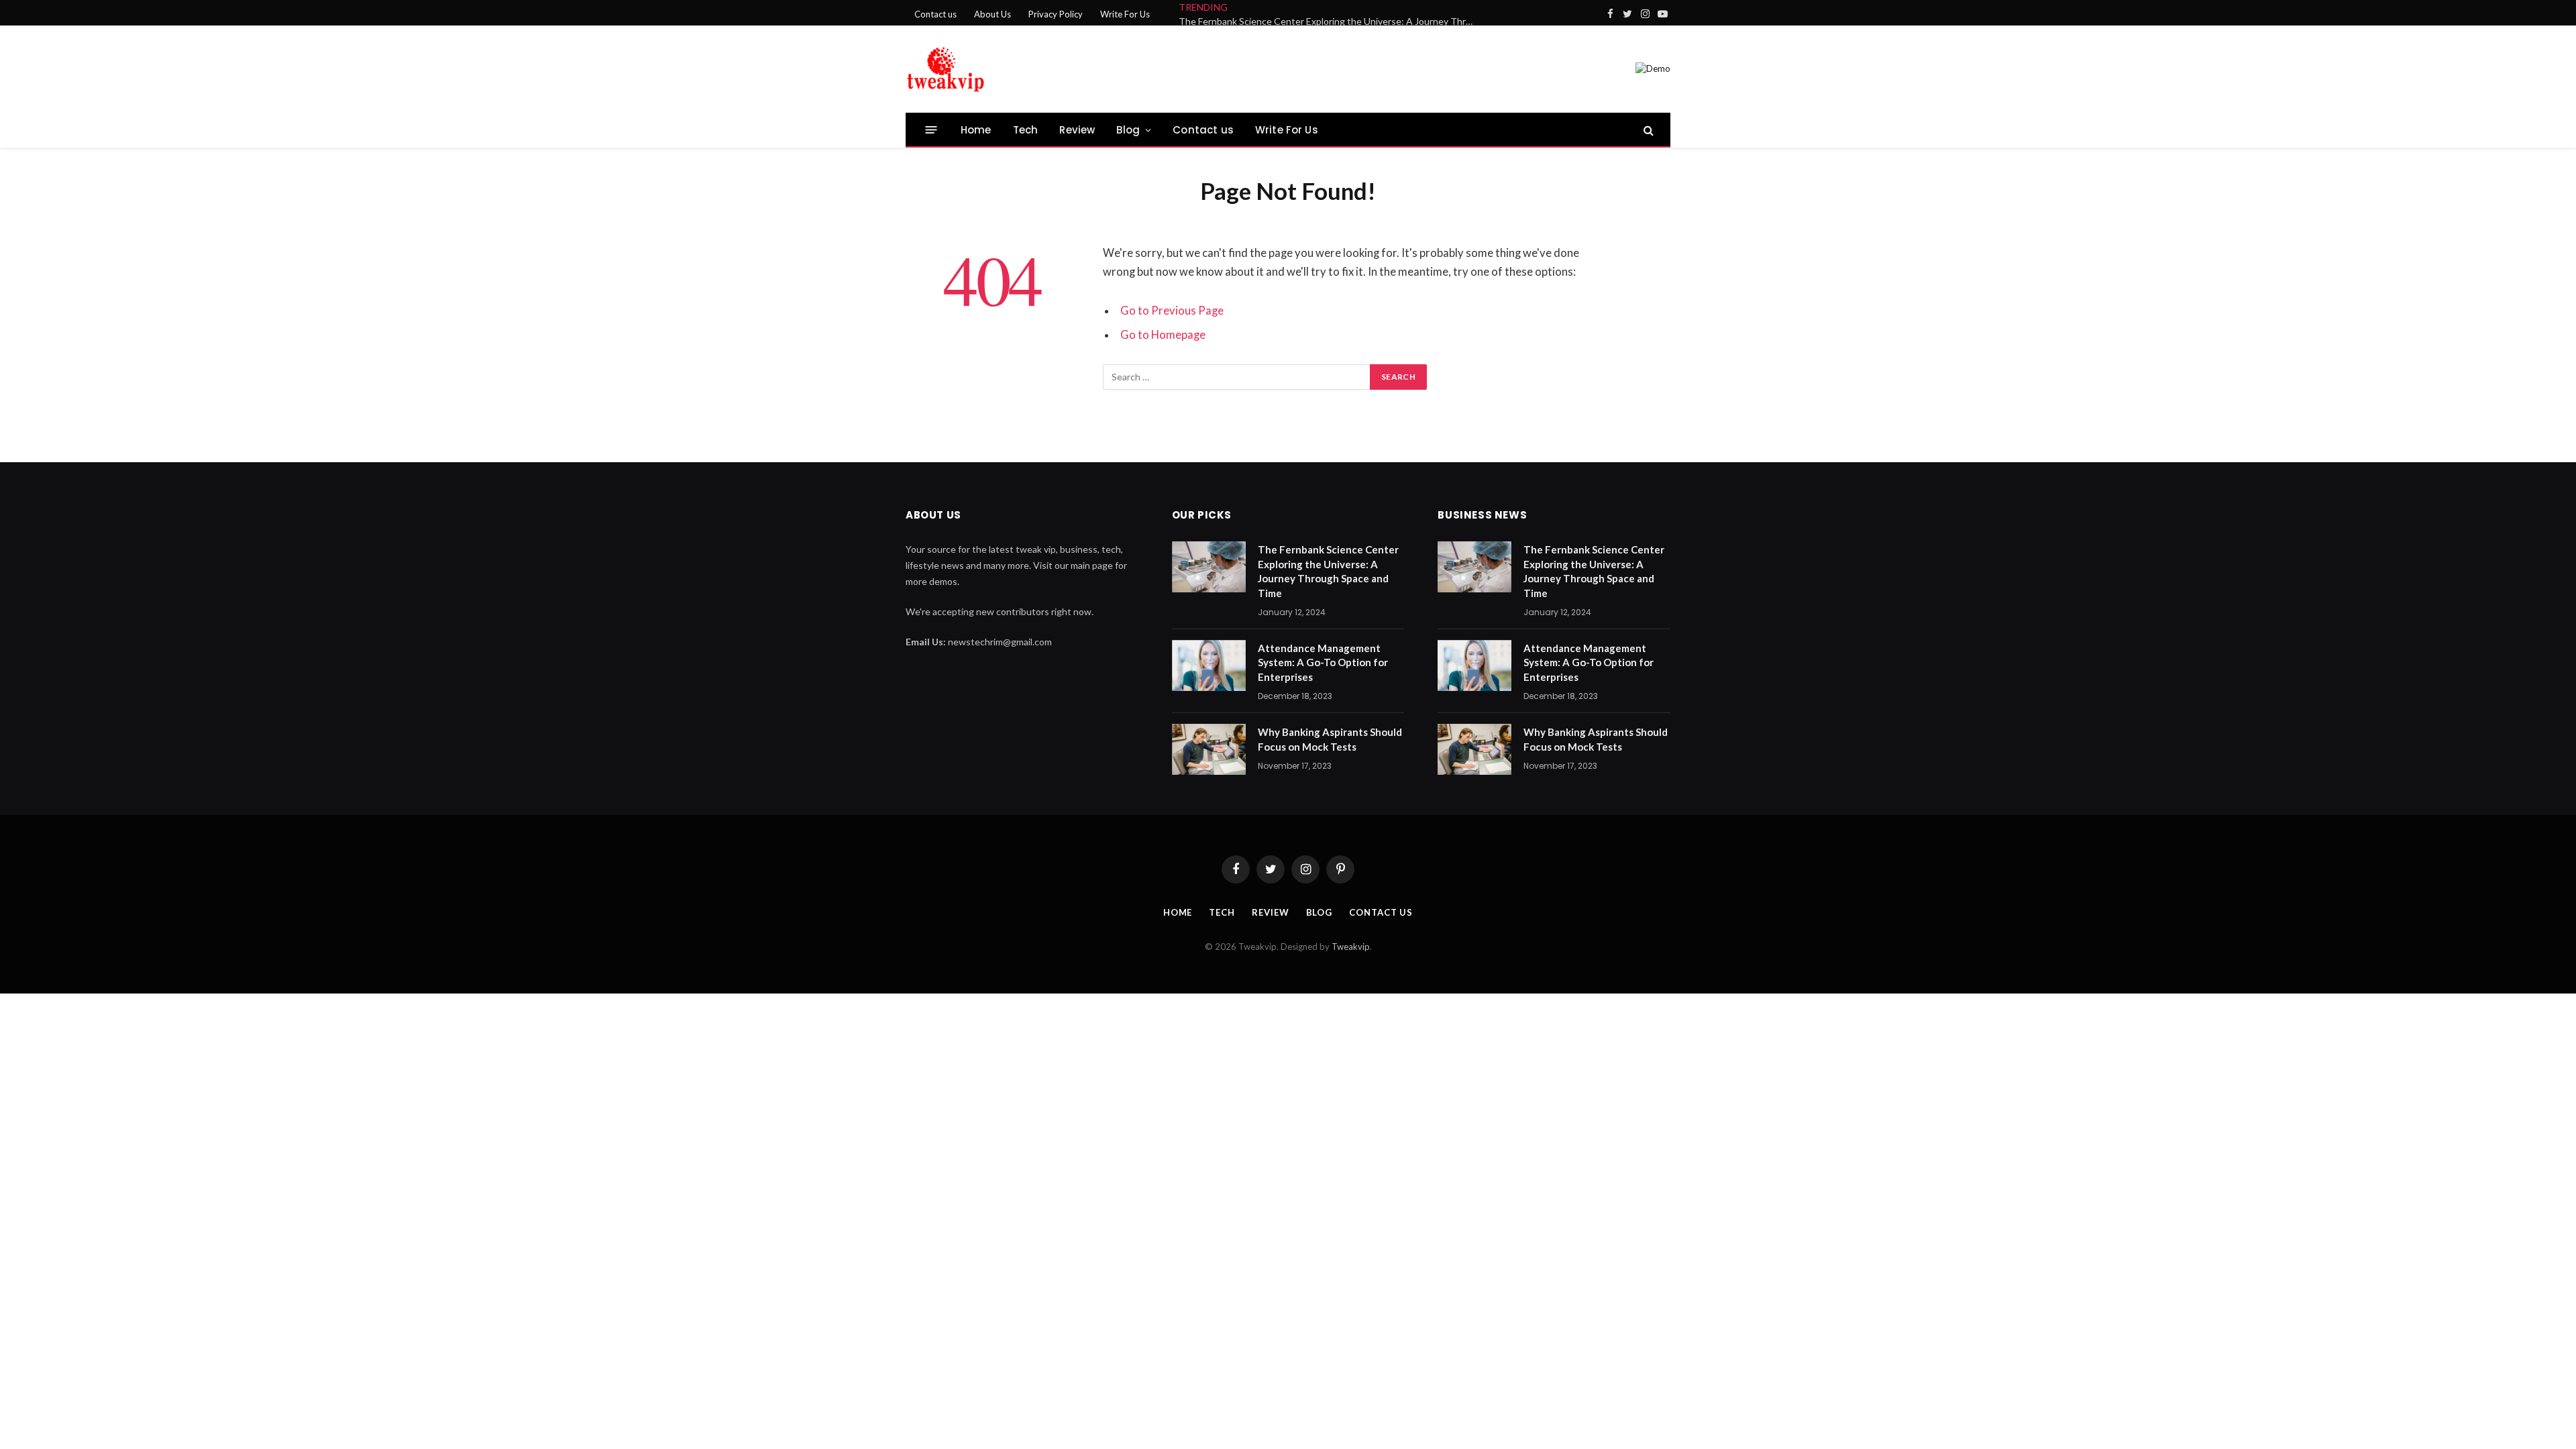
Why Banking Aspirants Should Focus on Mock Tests (1330, 739)
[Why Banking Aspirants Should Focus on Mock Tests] (1209, 749)
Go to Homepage (1163, 335)
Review (1077, 130)
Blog (1128, 130)
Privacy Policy (1056, 14)
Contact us (935, 14)
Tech (1026, 130)
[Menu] (931, 130)
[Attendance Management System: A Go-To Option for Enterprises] (1209, 665)
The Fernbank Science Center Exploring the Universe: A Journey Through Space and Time (1330, 21)
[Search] (1647, 130)
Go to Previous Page (1172, 311)
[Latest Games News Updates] (946, 69)
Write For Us (1125, 14)
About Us (992, 14)
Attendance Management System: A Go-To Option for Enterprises (1323, 662)
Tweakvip (1351, 947)
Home (976, 130)
